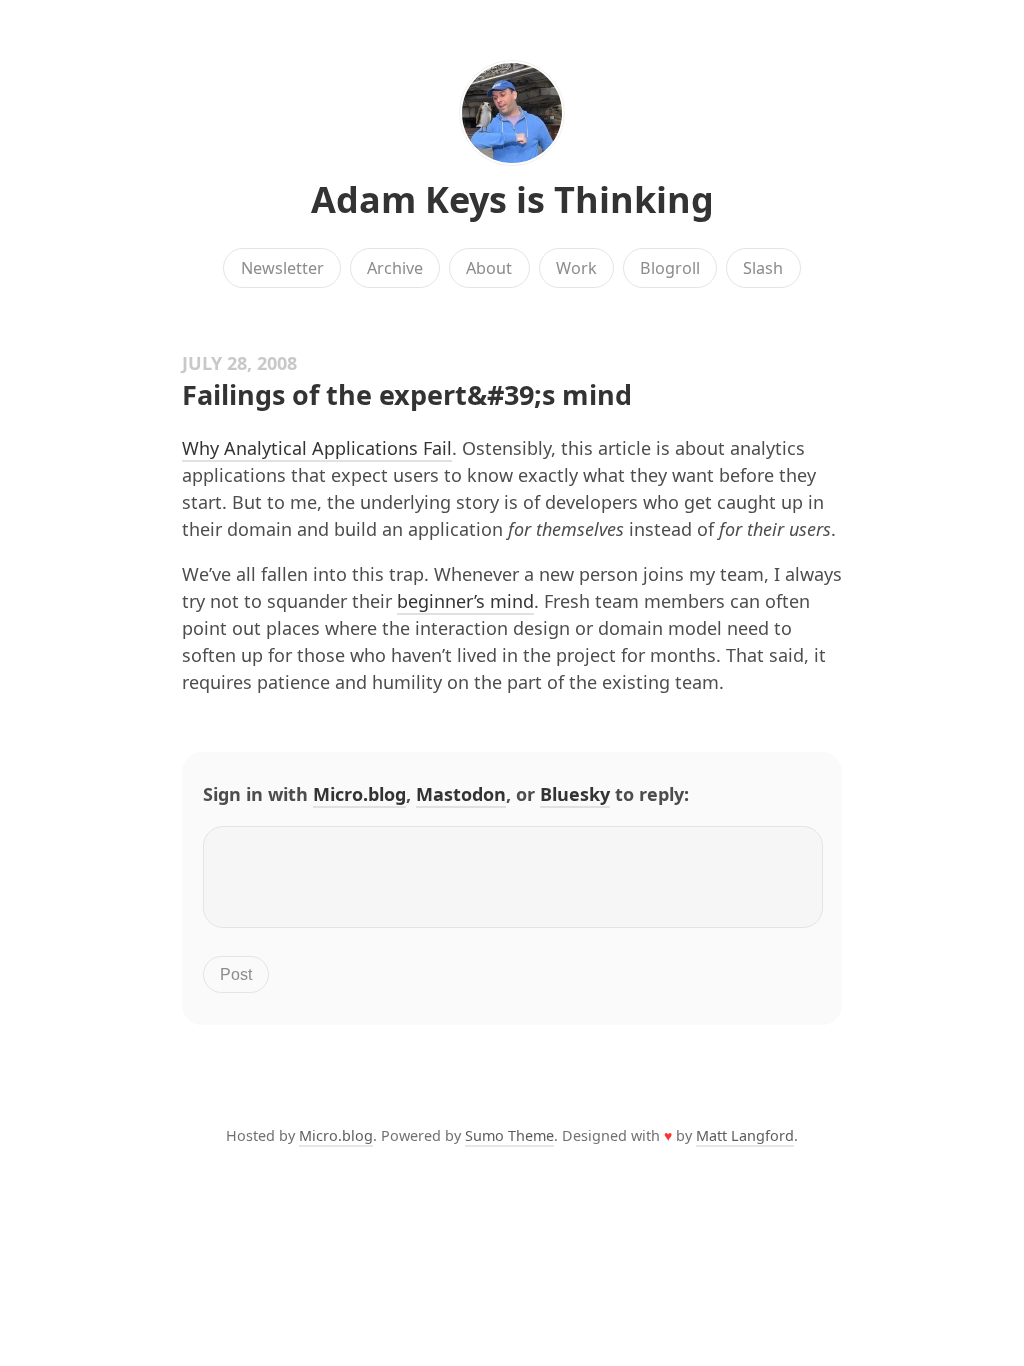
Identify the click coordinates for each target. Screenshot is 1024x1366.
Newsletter (282, 268)
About (489, 268)
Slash (763, 268)
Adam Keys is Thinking (512, 199)
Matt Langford (745, 1135)
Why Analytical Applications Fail (317, 448)
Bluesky (575, 794)
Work (576, 268)
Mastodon (461, 794)
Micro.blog (359, 794)
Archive (395, 268)
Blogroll (670, 268)
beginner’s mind (465, 601)
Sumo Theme (509, 1135)
